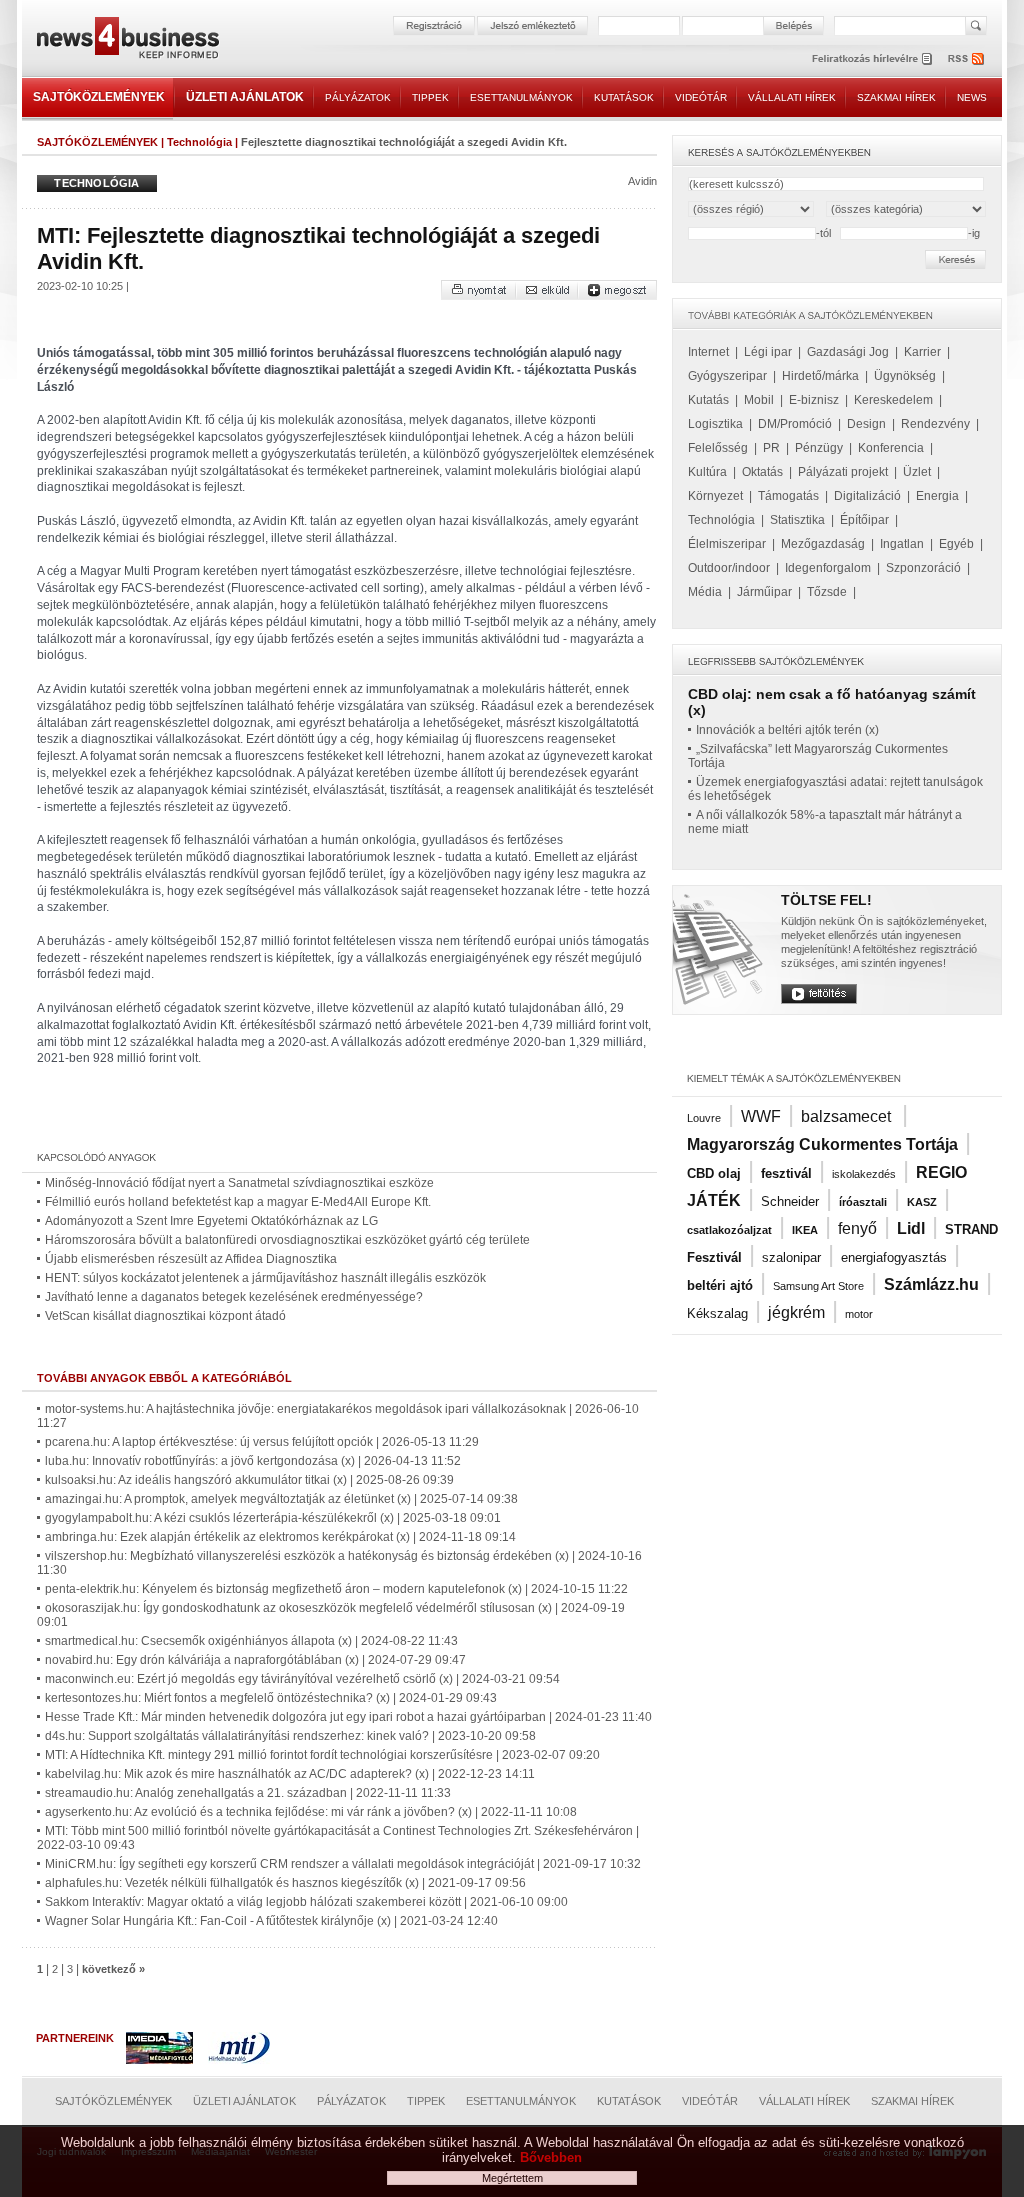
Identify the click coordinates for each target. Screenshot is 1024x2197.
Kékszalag (717, 1313)
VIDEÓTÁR (701, 97)
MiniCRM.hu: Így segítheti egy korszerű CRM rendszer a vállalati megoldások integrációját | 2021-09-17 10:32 (343, 1864)
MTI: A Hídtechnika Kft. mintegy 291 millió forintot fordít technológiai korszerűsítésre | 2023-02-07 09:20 (322, 1755)
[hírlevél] (872, 58)
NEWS (972, 97)
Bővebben (551, 2157)
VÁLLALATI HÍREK (792, 97)
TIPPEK (430, 97)
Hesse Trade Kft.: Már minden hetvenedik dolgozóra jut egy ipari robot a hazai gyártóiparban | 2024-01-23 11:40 (348, 1717)
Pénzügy (819, 448)
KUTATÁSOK (624, 97)
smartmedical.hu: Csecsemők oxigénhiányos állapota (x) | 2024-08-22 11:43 (251, 1641)
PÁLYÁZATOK (358, 97)
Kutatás (708, 400)
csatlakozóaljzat (729, 1230)
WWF (761, 1116)
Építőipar (864, 520)
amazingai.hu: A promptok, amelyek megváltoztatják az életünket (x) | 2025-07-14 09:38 (281, 1499)
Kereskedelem (893, 400)
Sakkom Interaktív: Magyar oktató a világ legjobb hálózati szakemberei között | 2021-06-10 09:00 (306, 1902)
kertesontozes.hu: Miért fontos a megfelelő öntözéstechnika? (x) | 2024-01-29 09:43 (271, 1698)
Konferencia (891, 448)
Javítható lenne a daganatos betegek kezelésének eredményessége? (234, 1297)
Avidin (642, 181)
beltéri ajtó (720, 1285)
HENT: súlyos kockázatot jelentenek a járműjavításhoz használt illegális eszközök (265, 1278)
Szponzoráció (923, 568)
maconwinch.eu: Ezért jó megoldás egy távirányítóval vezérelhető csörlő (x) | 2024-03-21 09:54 (302, 1679)
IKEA (805, 1230)
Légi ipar (768, 352)
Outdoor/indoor (729, 568)
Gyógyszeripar (727, 376)
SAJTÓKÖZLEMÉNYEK (99, 97)
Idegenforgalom (828, 568)
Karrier (922, 352)
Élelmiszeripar (727, 544)
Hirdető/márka (820, 376)
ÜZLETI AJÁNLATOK (245, 97)
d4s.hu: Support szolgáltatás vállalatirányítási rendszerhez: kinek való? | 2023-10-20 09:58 (290, 1736)
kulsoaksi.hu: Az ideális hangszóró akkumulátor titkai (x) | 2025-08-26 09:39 (249, 1480)
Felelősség (718, 448)
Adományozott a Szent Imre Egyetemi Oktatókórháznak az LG (211, 1221)
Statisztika (797, 520)
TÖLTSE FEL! (826, 900)
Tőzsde (827, 592)
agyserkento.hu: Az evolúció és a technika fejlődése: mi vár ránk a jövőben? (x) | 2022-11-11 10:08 (311, 1812)
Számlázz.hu (931, 1284)
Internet (708, 352)
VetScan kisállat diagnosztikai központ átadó (165, 1316)
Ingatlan (902, 544)
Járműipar (764, 592)
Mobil (759, 400)
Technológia (199, 142)
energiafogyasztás (894, 1257)
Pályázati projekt (843, 472)
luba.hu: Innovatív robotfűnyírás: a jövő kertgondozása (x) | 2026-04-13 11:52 (253, 1461)
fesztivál (786, 1173)
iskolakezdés (864, 1174)
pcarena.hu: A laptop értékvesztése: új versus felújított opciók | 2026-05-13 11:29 (262, 1442)
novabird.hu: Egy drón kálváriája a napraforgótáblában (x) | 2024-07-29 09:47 (255, 1660)
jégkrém (796, 1312)
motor (859, 1314)
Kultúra (707, 472)
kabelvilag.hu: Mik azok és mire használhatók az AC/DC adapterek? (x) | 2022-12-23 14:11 (290, 1774)
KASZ (922, 1202)
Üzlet (917, 472)
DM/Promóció (795, 424)
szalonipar (791, 1257)
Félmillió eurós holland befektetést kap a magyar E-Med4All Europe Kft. (238, 1202)
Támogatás (788, 496)
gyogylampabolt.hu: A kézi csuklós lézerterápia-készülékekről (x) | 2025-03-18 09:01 (273, 1518)
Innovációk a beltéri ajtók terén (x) (787, 730)
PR (771, 448)
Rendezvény (935, 424)
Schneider (790, 1201)
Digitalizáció (867, 496)
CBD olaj (714, 1173)
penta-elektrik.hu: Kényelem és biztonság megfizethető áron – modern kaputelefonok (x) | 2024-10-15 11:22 (336, 1589)
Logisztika (715, 424)
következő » (113, 1969)
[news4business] (127, 40)
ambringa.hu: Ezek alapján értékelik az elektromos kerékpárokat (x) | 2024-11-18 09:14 (280, 1537)
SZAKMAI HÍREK (896, 97)
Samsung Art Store (818, 1286)
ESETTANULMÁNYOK (521, 97)
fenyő (857, 1228)
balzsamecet (848, 1116)
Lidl (911, 1228)
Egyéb (956, 544)
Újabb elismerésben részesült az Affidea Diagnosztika (191, 1259)
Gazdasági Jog (848, 352)
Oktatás (762, 472)
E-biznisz (814, 400)
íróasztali (863, 1202)
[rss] (967, 58)
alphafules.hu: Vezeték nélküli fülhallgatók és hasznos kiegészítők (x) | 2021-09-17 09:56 (285, 1883)
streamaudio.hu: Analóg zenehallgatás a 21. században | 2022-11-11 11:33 (248, 1793)
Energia (937, 496)
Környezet (715, 496)
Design (866, 424)
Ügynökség (905, 376)
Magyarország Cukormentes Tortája (822, 1144)
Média (705, 592)
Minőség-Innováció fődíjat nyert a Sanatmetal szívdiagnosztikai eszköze (239, 1183)
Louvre (704, 1118)
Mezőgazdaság (823, 544)
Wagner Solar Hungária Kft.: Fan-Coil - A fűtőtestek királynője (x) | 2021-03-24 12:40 (271, 1921)
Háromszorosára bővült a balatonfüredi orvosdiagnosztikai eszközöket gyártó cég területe (287, 1240)
